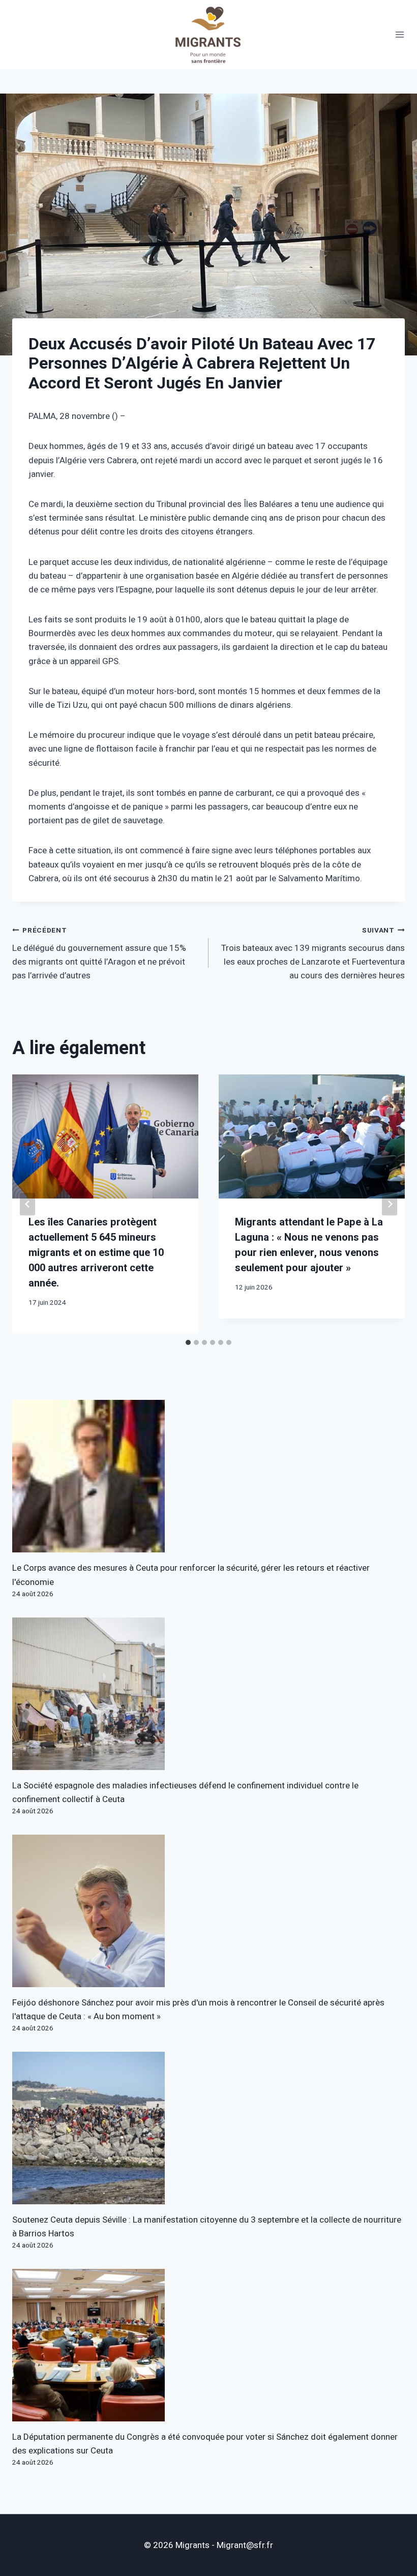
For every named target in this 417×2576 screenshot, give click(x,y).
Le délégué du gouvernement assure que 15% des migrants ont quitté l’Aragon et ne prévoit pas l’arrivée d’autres (99, 954)
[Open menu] (400, 35)
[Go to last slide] (27, 1204)
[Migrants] (208, 35)
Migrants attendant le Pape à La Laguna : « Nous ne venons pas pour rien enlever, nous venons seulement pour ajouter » (309, 1245)
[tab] (188, 1342)
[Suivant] (390, 1204)
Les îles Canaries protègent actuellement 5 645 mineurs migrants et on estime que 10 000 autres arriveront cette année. (96, 1253)
